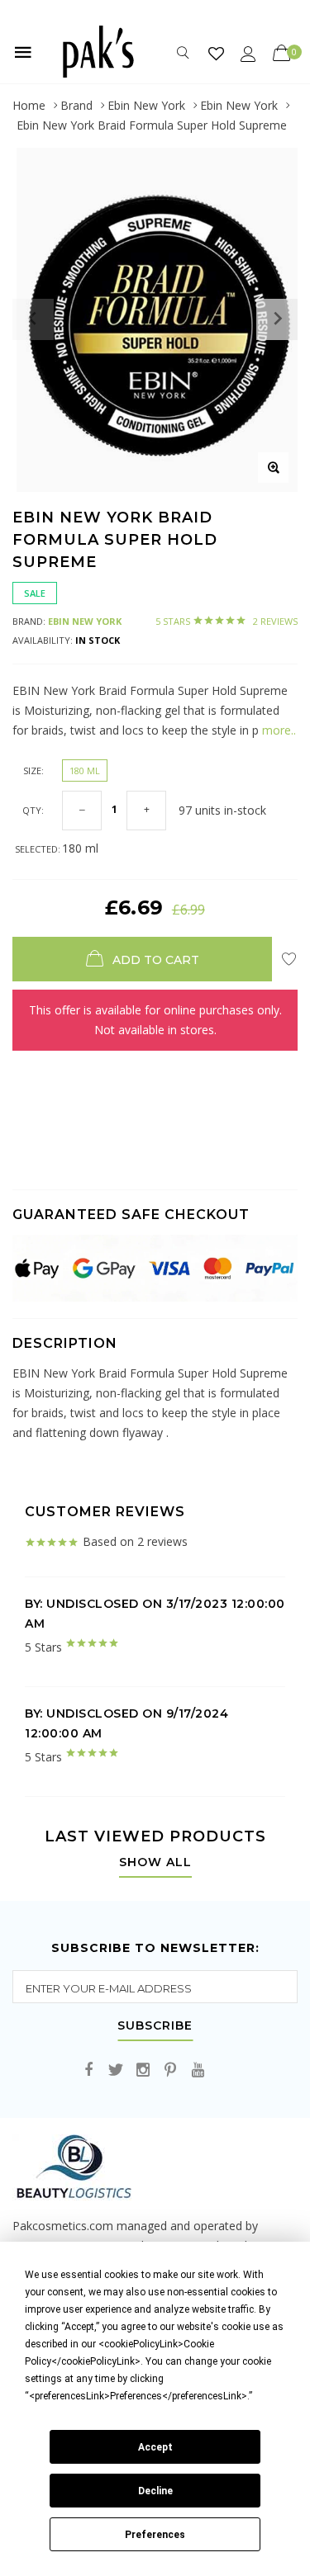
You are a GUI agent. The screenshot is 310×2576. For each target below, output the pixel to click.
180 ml (85, 770)
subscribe (155, 2026)
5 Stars (227, 621)
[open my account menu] (248, 53)
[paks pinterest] (170, 2070)
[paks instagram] (143, 2070)
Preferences (155, 2535)
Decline (155, 2491)
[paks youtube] (198, 2070)
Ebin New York (146, 105)
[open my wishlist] (216, 53)
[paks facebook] (88, 2070)
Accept (155, 2447)
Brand (76, 105)
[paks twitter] (116, 2070)
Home (29, 105)
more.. (277, 730)
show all (155, 1863)
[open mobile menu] (23, 52)
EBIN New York (85, 621)
